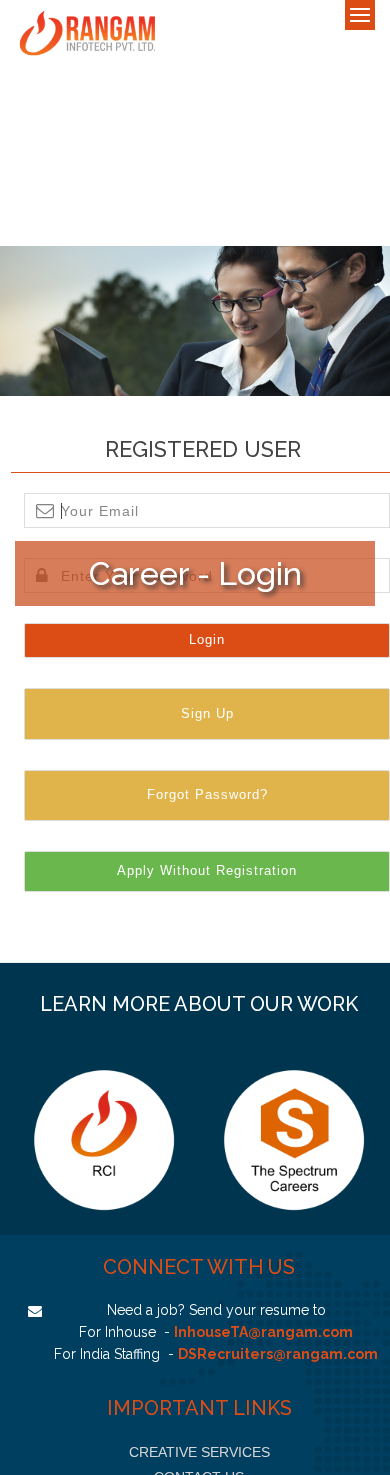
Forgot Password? (207, 794)
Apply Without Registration (207, 870)
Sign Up (207, 713)
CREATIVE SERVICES (199, 1452)
